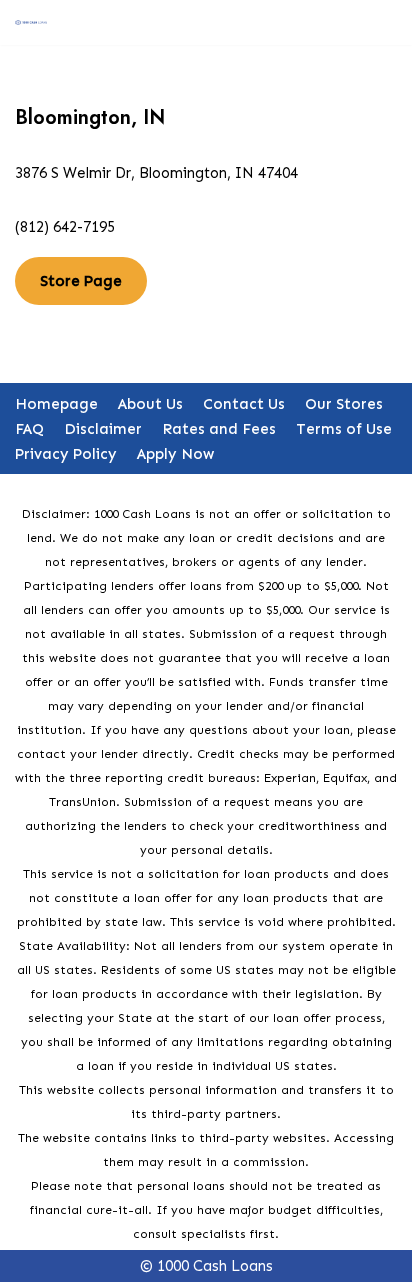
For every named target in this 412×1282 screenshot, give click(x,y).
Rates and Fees (219, 429)
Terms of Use (344, 429)
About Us (150, 404)
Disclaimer (103, 429)
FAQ (29, 429)
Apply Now (175, 454)
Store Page (81, 281)
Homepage (56, 404)
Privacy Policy (66, 454)
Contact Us (244, 404)
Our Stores (344, 404)
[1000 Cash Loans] (31, 22)
